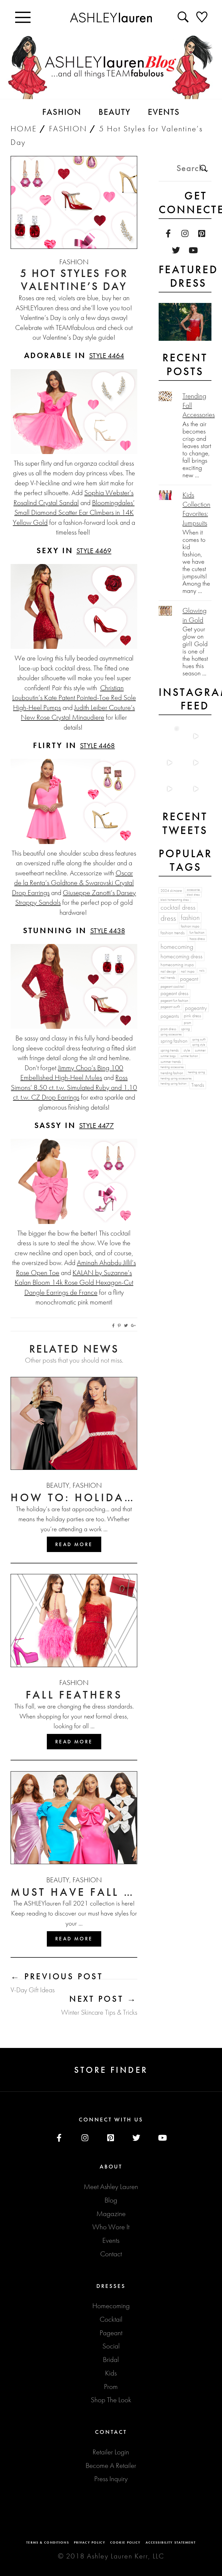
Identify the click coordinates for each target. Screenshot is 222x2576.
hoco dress (197, 939)
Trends (198, 1085)
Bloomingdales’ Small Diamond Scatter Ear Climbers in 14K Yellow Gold (74, 513)
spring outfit (199, 1040)
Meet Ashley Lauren (111, 2187)
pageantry (196, 1008)
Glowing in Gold (195, 615)
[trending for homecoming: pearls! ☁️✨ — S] (195, 789)
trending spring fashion (174, 1084)
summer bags (168, 1056)
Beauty (58, 1485)
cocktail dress (178, 907)
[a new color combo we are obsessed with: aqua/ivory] (195, 736)
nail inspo (188, 971)
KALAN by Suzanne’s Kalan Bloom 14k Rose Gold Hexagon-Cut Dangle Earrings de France (74, 1282)
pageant (189, 979)
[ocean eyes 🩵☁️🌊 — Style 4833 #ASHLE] (195, 763)
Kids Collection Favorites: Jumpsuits (196, 509)
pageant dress (174, 993)
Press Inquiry (111, 2479)
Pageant (111, 2333)
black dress (193, 895)
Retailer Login (111, 2452)
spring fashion (174, 1041)
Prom (111, 2387)
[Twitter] (176, 251)
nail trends (168, 977)
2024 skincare (171, 890)
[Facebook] (168, 234)
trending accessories (172, 1067)
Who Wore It (111, 2227)
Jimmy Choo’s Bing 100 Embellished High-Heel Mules (72, 1073)
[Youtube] (193, 251)
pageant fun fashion (174, 1000)
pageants (170, 1016)
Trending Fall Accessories (197, 405)
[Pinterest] (202, 234)
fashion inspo (190, 926)
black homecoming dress (175, 900)
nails (202, 971)
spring (185, 1029)
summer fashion (189, 1056)
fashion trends (173, 933)
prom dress (168, 1029)
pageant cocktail (172, 986)
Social (111, 2346)
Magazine (111, 2214)
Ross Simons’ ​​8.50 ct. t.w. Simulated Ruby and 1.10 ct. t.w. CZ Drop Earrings (74, 1087)
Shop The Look (111, 2400)
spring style (199, 1045)
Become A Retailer (111, 2465)
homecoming (177, 947)
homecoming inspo (177, 965)
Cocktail (111, 2319)
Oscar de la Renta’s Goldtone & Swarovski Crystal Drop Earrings (73, 883)
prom (187, 1023)
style (187, 1050)
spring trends (170, 1050)
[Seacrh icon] (184, 17)
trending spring (196, 1072)
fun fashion (197, 932)
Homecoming (111, 2306)
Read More (74, 1544)
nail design (168, 971)
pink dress (192, 1016)
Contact (111, 2254)
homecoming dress (182, 956)
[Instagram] (185, 234)
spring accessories (171, 1034)
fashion (190, 917)
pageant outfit (170, 1007)
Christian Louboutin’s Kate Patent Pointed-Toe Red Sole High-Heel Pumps (74, 698)
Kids (111, 2373)
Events (111, 2240)
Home (24, 129)
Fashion (68, 129)
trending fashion (172, 1073)
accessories (193, 890)
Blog (111, 2200)
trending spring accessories (176, 1078)
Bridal (111, 2360)
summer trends (171, 1062)
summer (200, 1050)
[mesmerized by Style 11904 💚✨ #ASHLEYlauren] (169, 789)
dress (168, 918)
